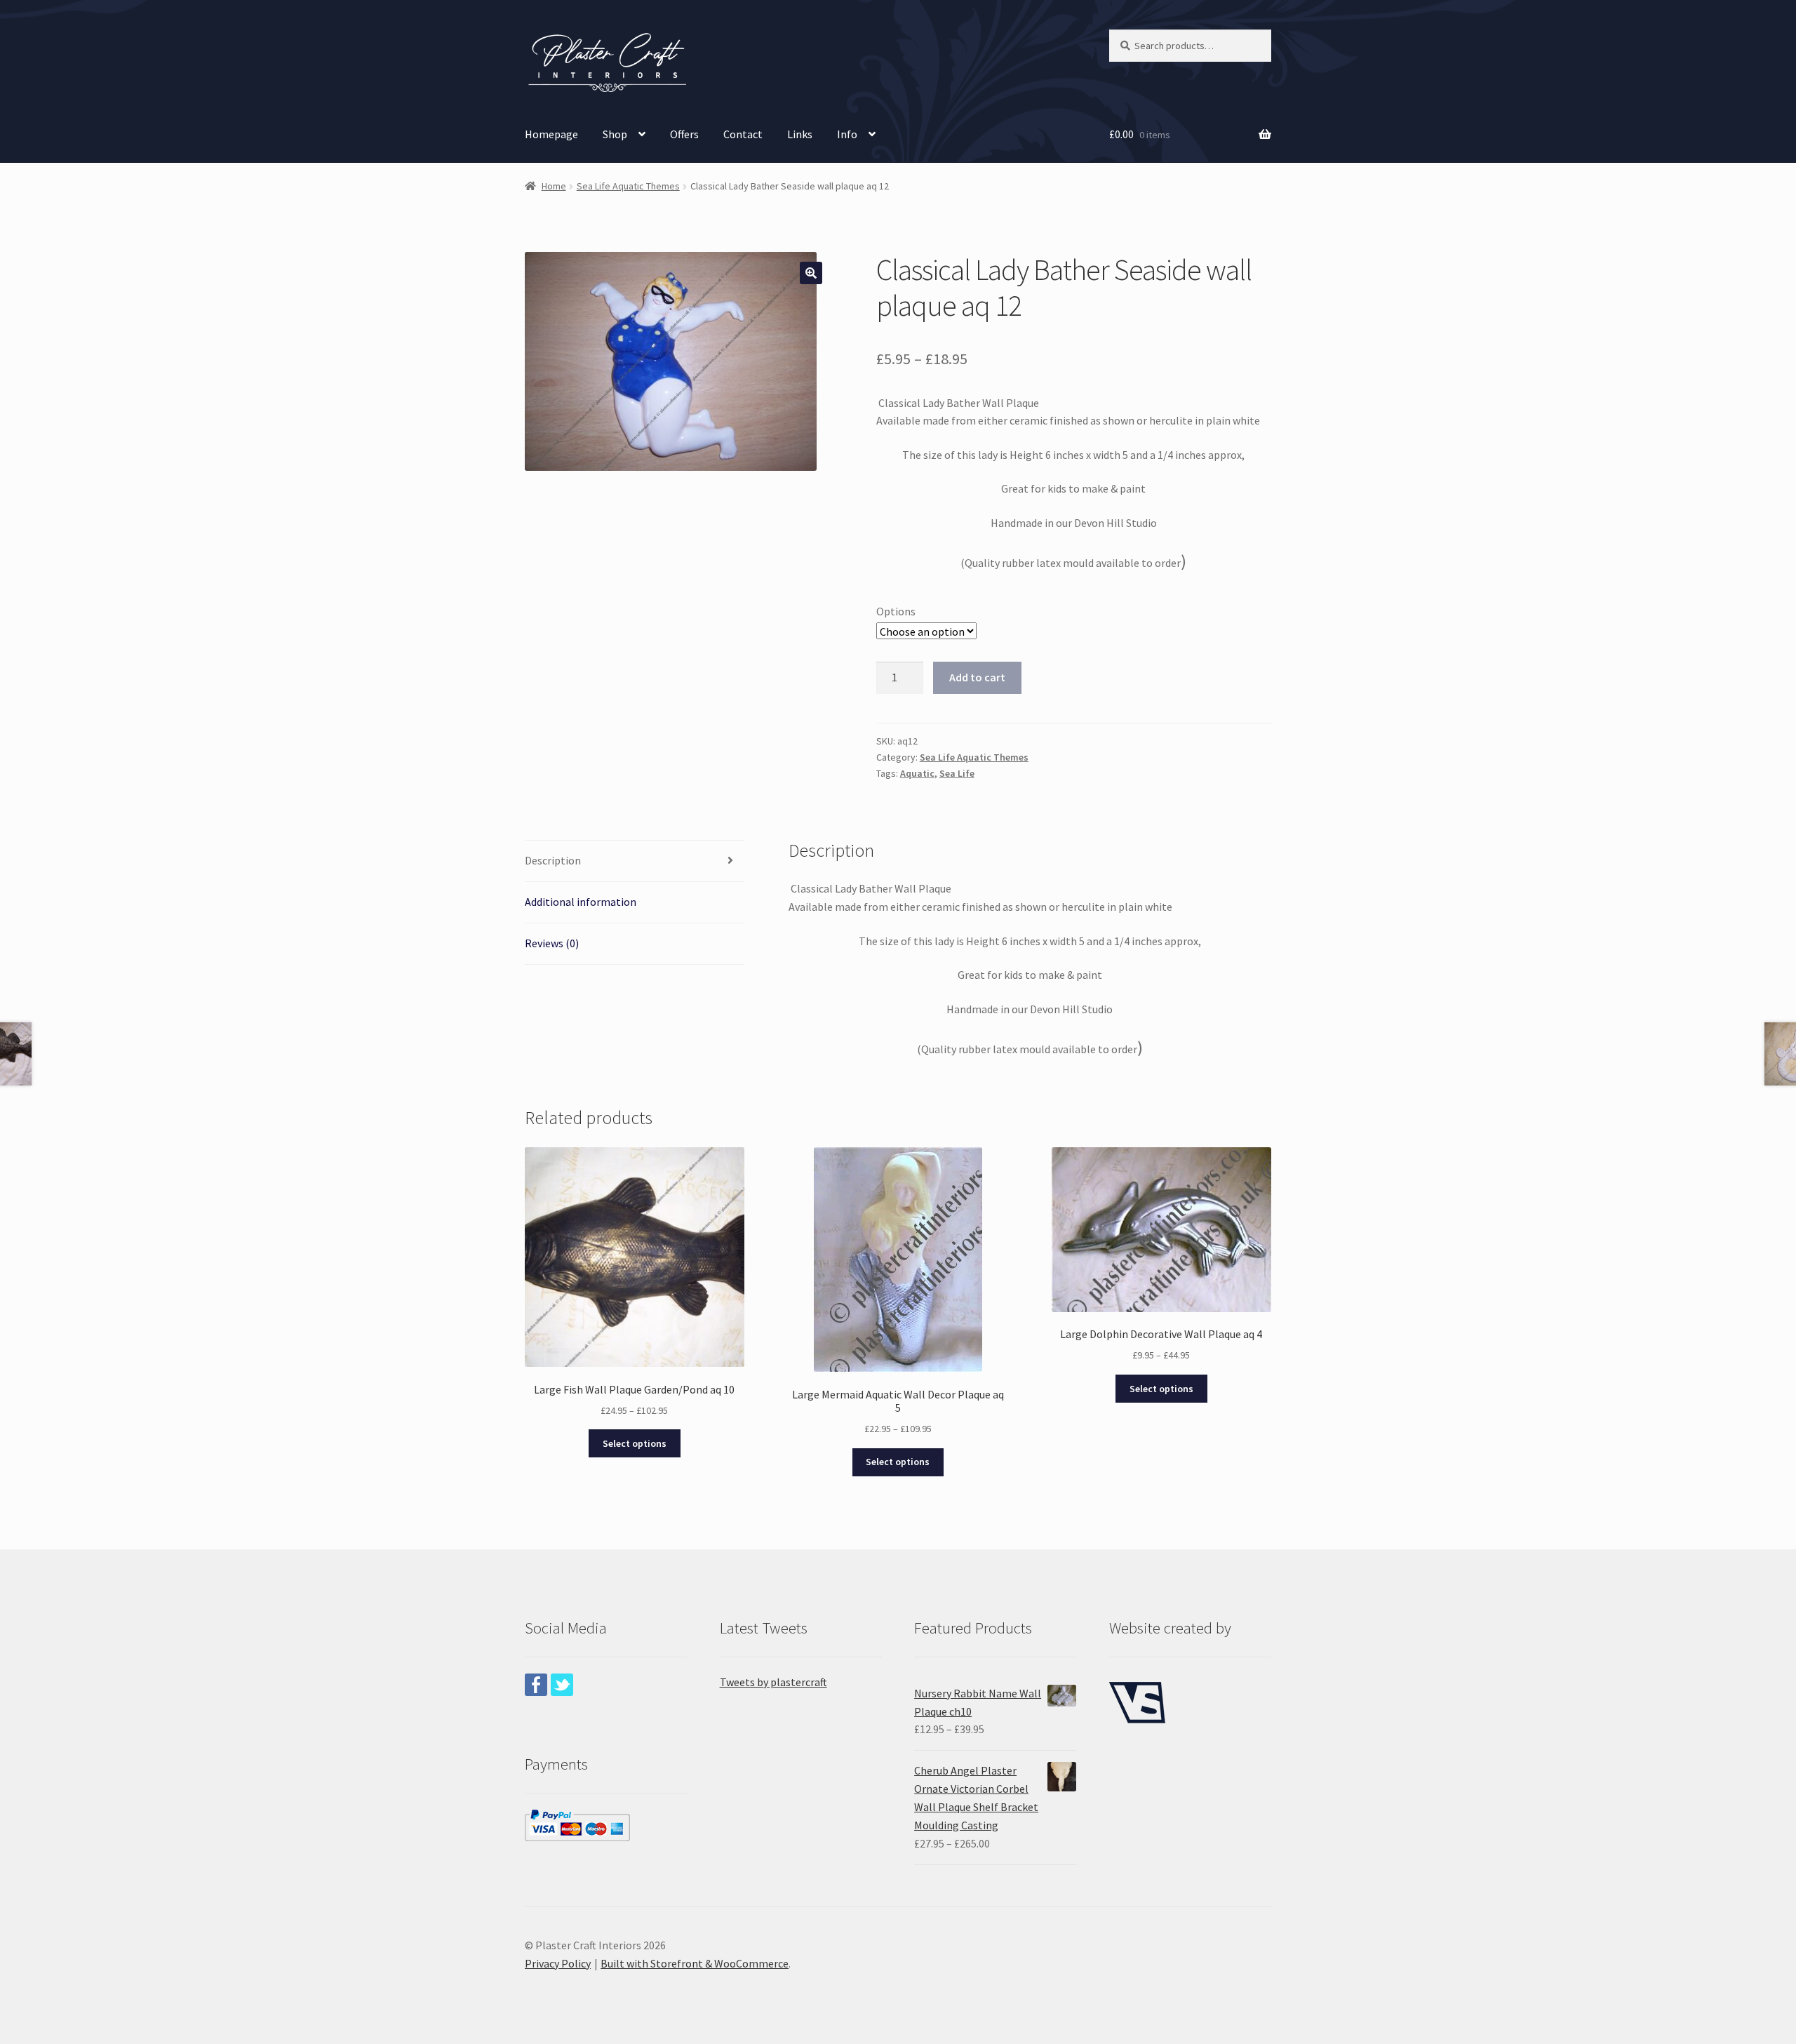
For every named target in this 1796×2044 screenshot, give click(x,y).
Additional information (581, 902)
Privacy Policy (558, 1963)
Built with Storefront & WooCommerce (695, 1963)
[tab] (635, 861)
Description (553, 860)
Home (554, 186)
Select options (635, 1443)
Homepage (551, 134)
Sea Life (957, 773)
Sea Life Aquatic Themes (628, 186)
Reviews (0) (552, 943)
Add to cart (977, 677)
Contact (743, 134)
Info (847, 134)
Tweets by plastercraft (773, 1682)
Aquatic (917, 773)
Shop (615, 134)
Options (896, 611)
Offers (684, 134)
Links (800, 134)
